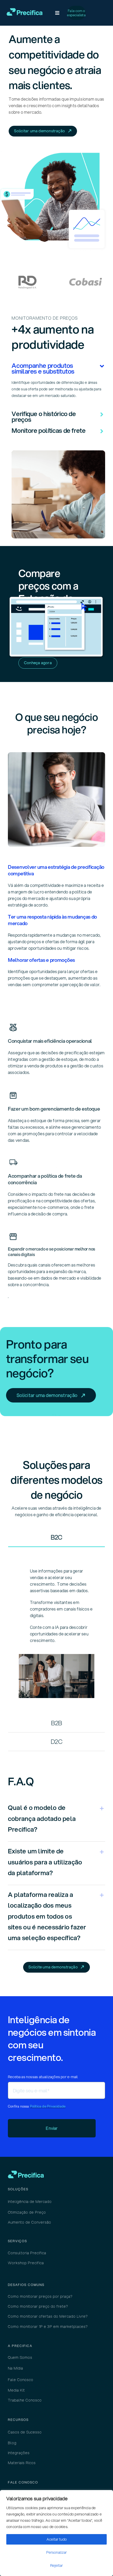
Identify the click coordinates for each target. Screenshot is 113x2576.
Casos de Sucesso (25, 2432)
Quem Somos (20, 2357)
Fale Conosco (21, 2380)
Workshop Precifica (26, 2263)
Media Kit (16, 2390)
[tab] (56, 1538)
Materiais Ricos (22, 2463)
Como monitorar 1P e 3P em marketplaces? (48, 2327)
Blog (12, 2443)
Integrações (19, 2453)
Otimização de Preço (27, 2212)
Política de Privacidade (48, 2106)
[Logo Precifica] (25, 10)
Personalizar (56, 2552)
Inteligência (19, 2202)
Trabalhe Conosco (25, 2400)
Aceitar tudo (57, 2539)
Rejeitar (56, 2566)
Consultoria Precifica (27, 2253)
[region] (56, 2533)
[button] (58, 368)
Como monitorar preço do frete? (38, 2306)
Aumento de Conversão (30, 2222)
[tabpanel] (56, 1631)
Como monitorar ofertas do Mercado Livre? (48, 2316)
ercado (41, 2202)
